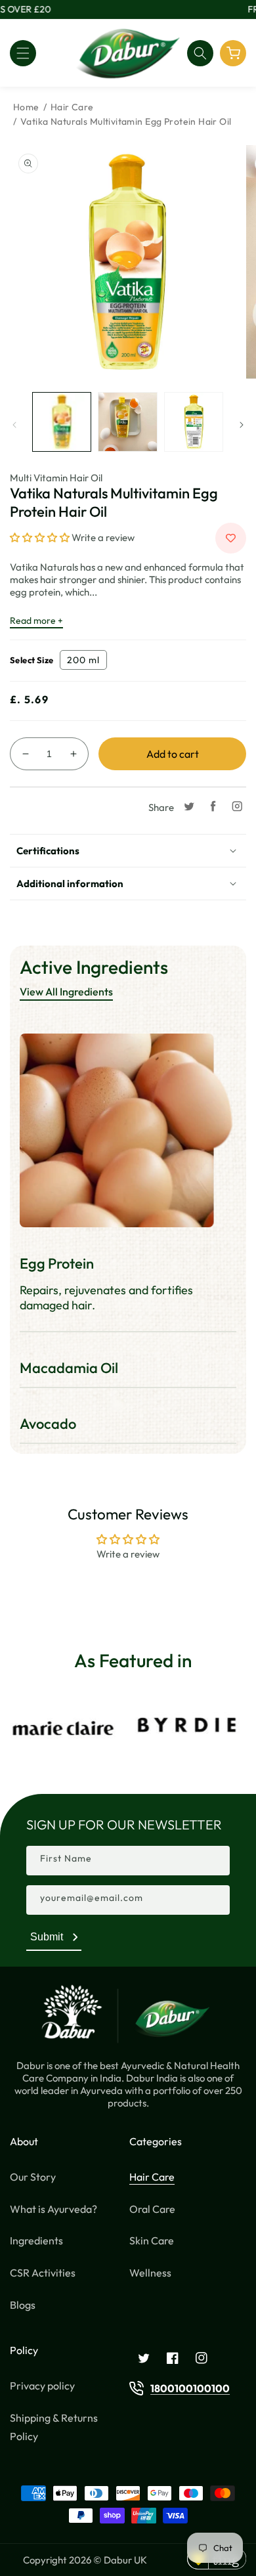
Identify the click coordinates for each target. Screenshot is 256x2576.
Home (26, 107)
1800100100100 (190, 2388)
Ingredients (36, 2240)
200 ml (83, 660)
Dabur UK (125, 2560)
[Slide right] (242, 425)
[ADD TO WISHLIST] (231, 538)
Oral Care (152, 2209)
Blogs (23, 2305)
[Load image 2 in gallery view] (127, 422)
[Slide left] (14, 425)
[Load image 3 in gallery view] (194, 422)
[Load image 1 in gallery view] (62, 422)
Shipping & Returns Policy (54, 2427)
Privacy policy (42, 2386)
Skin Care (152, 2240)
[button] (23, 53)
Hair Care (72, 107)
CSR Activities (43, 2273)
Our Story (33, 2177)
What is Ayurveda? (53, 2209)
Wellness (150, 2273)
